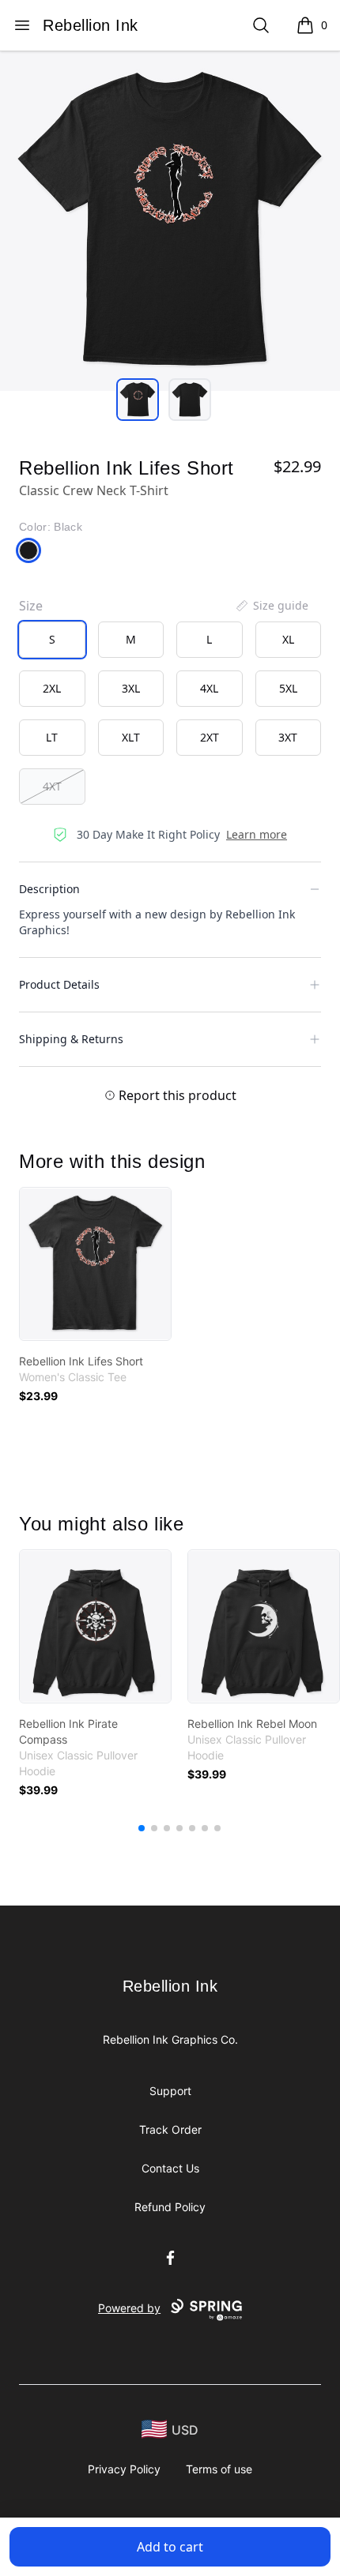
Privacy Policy (124, 2469)
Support (170, 2091)
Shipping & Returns (71, 1039)
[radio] (52, 640)
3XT (288, 737)
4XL (209, 688)
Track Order (170, 2129)
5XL (288, 688)
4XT (52, 786)
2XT (210, 737)
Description (49, 889)
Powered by (129, 2308)
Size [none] (31, 606)
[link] (95, 1264)
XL (288, 639)
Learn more (257, 834)
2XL (52, 688)
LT (52, 737)
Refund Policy (170, 2207)
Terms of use (219, 2469)
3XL (131, 688)
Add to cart (170, 2547)
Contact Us (170, 2168)
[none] (271, 606)
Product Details (59, 984)
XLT (131, 737)
